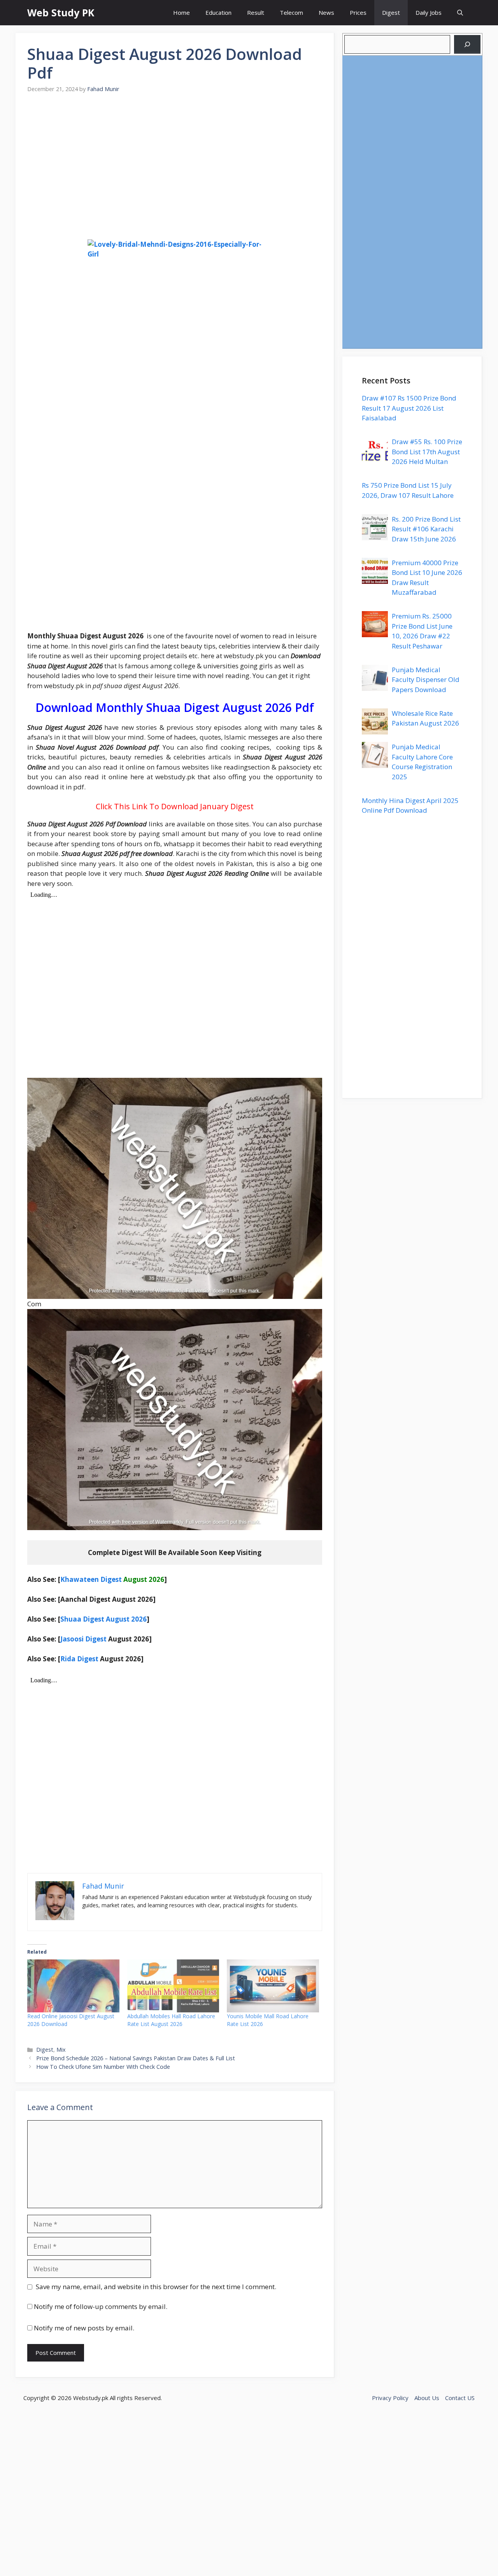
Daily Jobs (429, 12)
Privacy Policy (390, 2398)
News (326, 12)
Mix (61, 2050)
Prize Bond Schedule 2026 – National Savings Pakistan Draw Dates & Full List (136, 2058)
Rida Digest (79, 1659)
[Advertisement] (175, 171)
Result (256, 12)
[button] (460, 13)
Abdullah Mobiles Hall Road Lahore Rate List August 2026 (171, 2020)
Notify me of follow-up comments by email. (101, 2306)
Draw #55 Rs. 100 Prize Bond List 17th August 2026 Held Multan (427, 452)
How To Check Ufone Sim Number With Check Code (103, 2067)
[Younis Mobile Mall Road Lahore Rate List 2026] (273, 1986)
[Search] (467, 44)
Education (218, 12)
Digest (391, 12)
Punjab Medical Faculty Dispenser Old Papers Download (426, 680)
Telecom (291, 12)
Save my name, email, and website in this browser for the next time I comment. (156, 2287)
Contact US (460, 2398)
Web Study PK (61, 12)
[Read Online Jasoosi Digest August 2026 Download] (73, 1986)
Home (181, 12)
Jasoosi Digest (83, 1639)
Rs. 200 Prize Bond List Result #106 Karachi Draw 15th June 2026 (426, 529)
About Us (427, 2398)
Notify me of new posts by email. (84, 2328)
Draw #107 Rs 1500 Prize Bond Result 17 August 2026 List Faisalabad (409, 408)
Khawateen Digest (91, 1579)
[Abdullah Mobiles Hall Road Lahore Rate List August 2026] (173, 1986)
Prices (358, 12)
